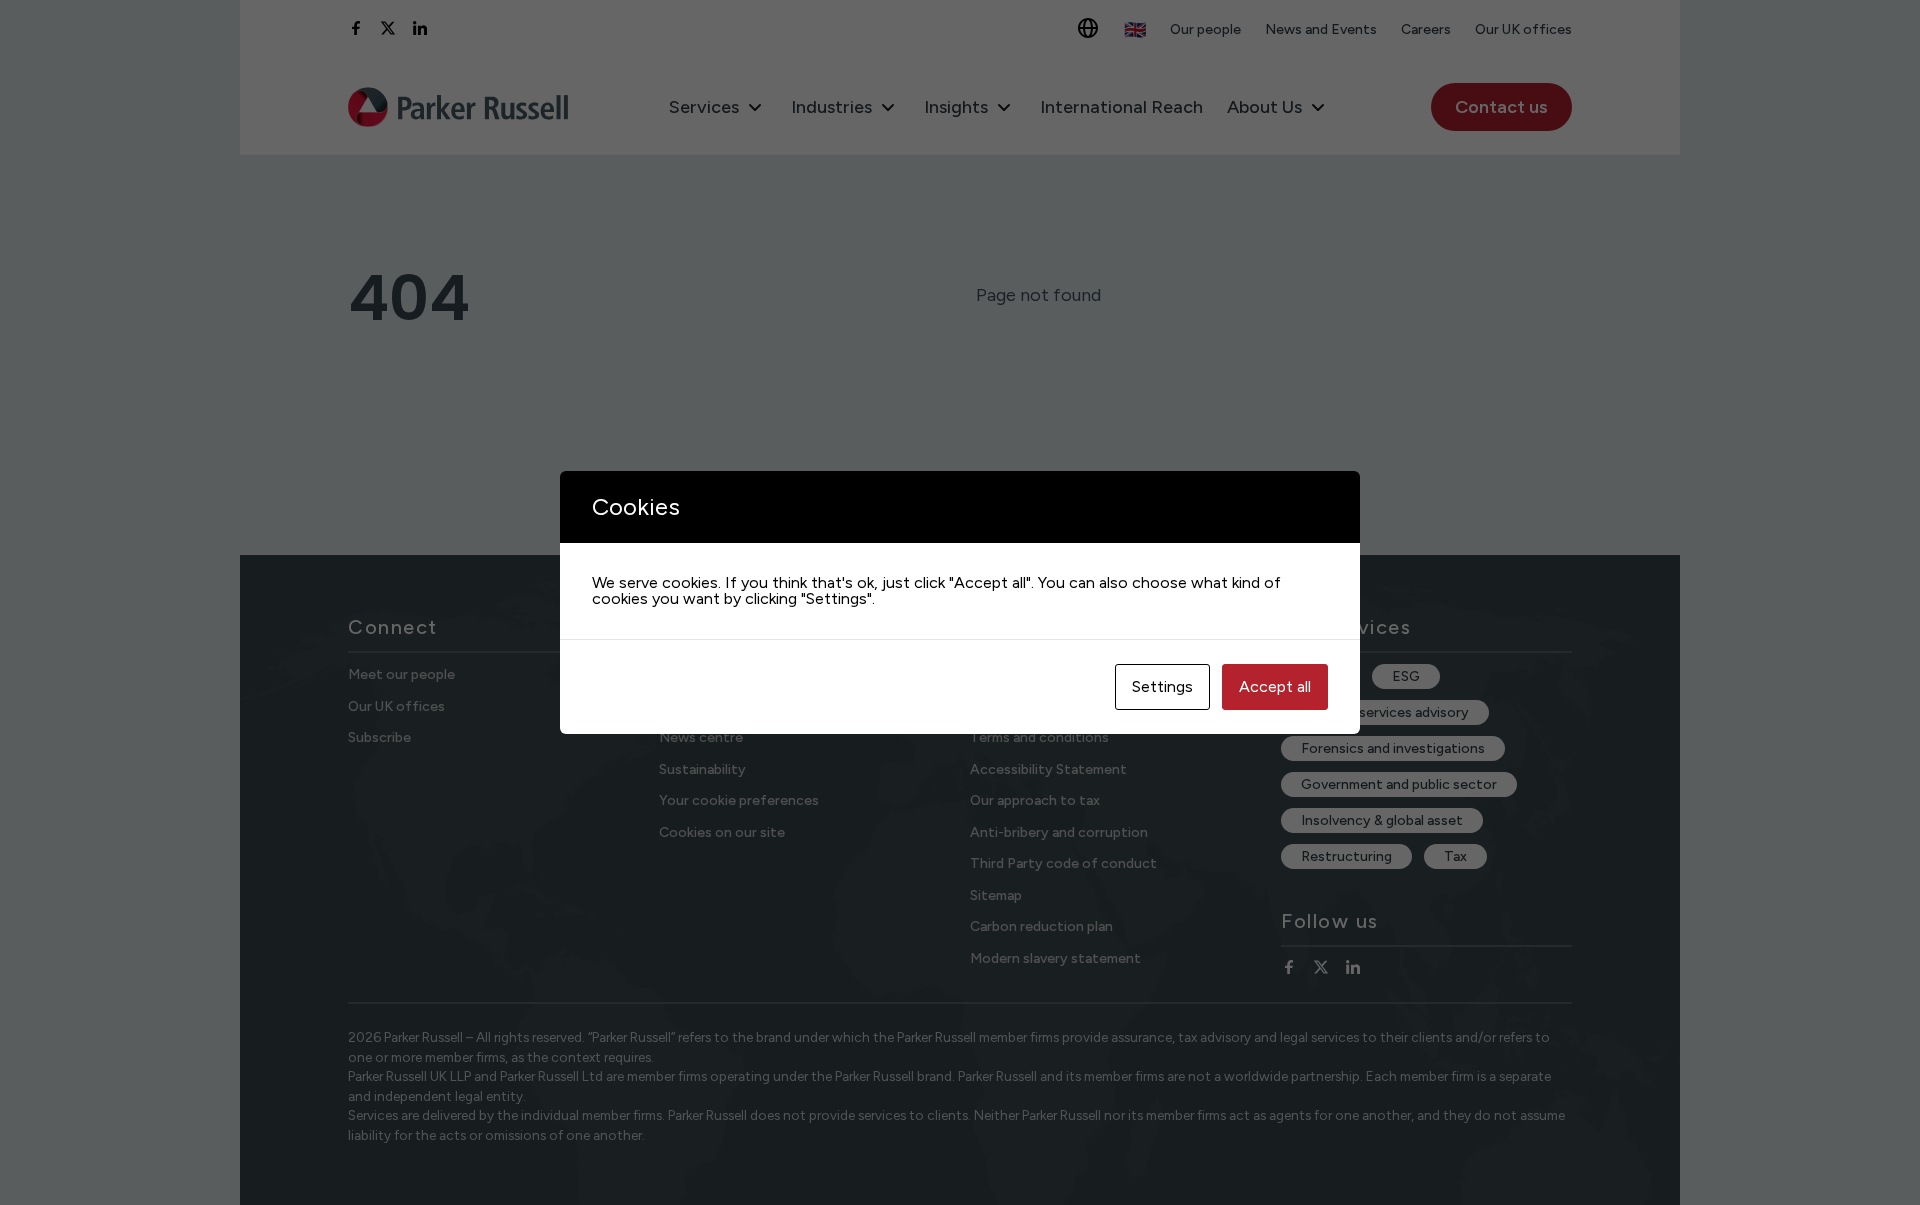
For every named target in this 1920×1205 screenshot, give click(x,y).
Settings (1162, 686)
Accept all (1275, 686)
